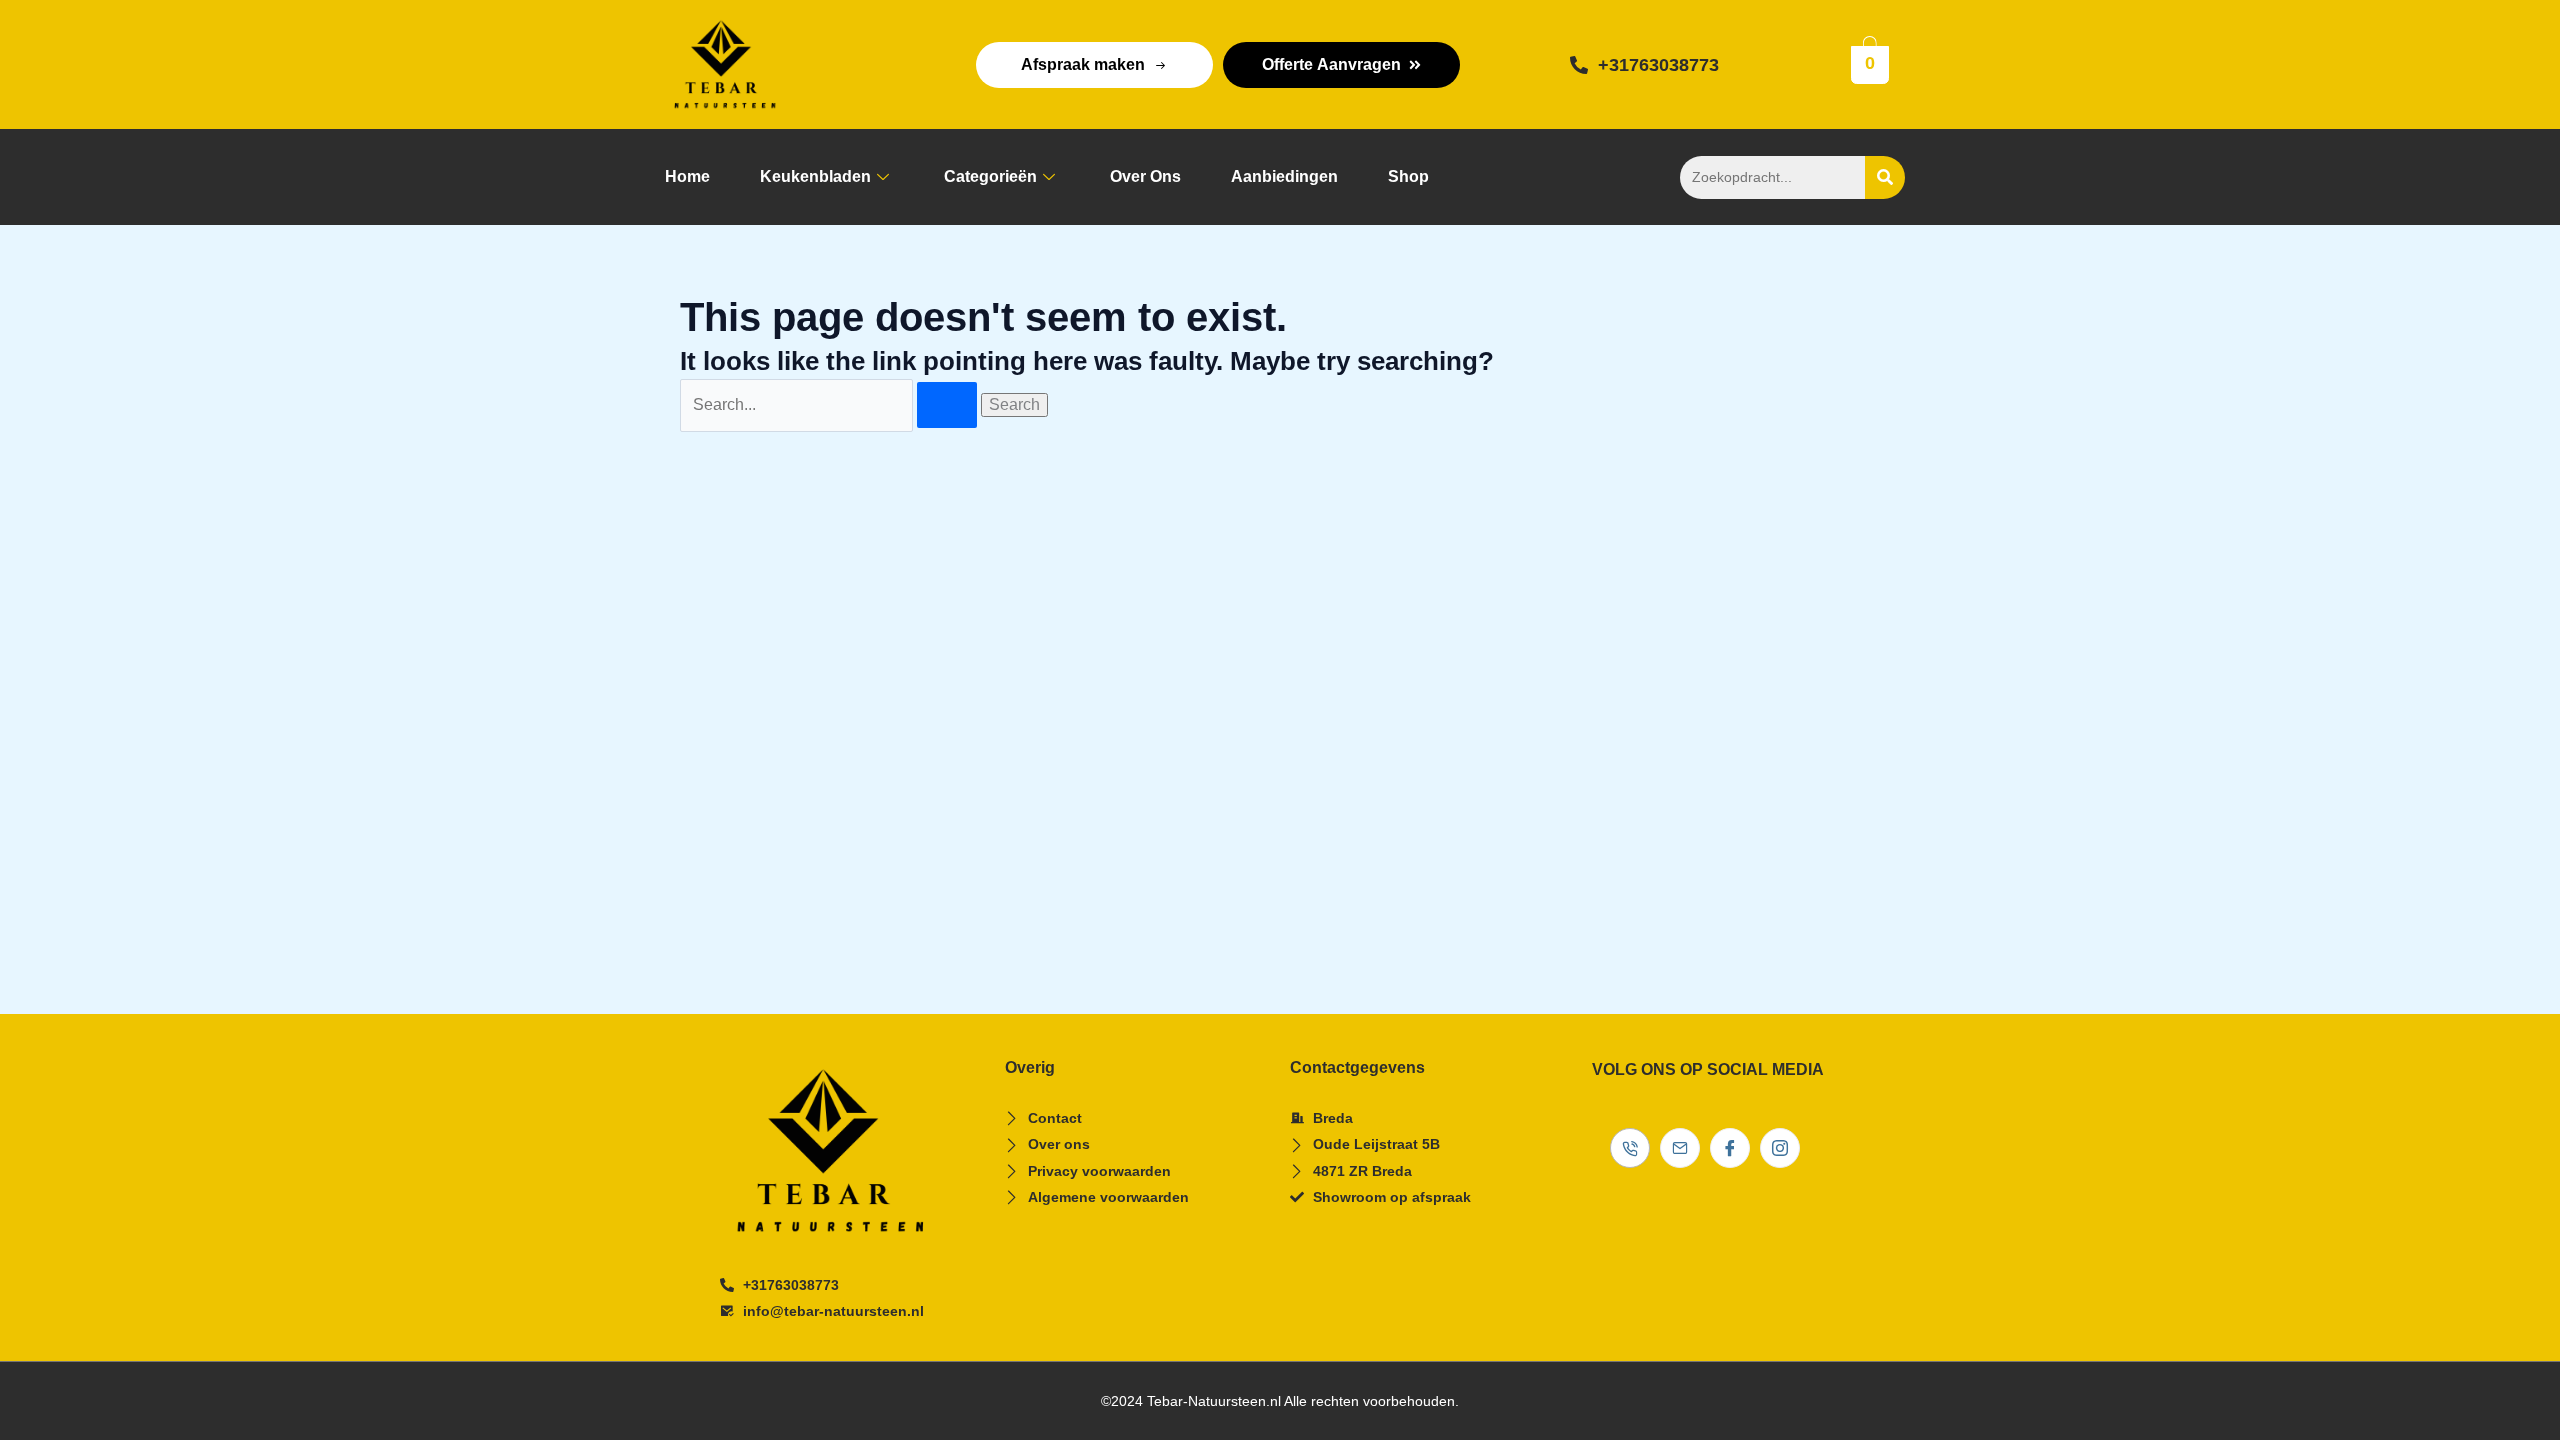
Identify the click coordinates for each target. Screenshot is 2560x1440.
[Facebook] (1730, 1148)
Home (687, 176)
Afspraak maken (1083, 64)
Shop (1408, 176)
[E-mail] (1680, 1148)
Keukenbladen (815, 176)
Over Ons (1145, 176)
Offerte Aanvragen (1331, 64)
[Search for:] (830, 404)
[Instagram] (1780, 1148)
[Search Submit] (947, 405)
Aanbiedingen (1284, 176)
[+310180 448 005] (1630, 1148)
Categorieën (990, 176)
